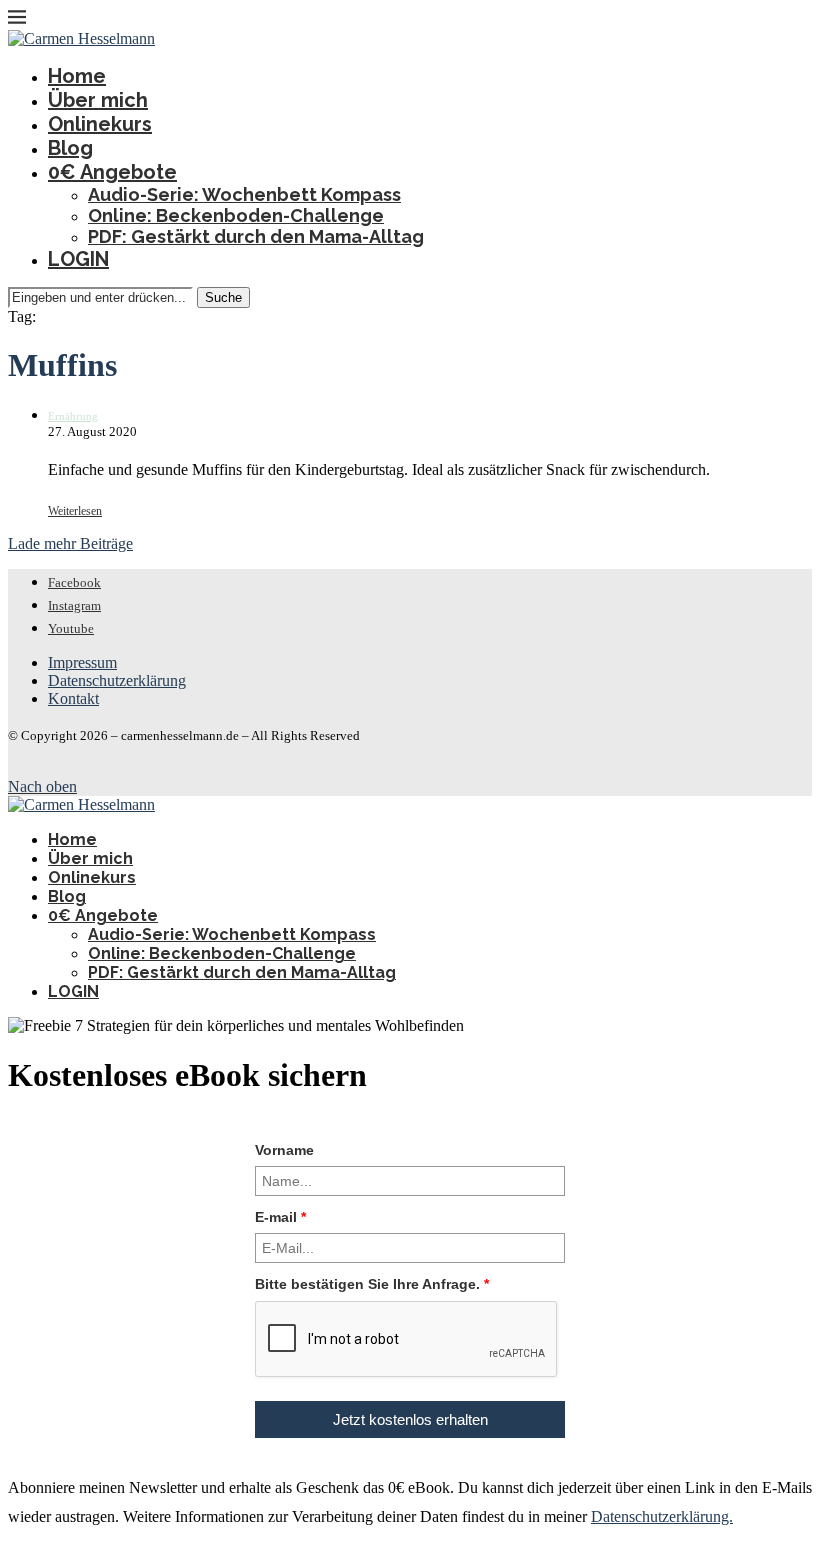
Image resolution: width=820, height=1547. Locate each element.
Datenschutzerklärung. (662, 1516)
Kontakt (73, 698)
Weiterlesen (75, 511)
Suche (223, 297)
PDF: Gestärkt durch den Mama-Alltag (256, 236)
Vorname (284, 1150)
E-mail (280, 1217)
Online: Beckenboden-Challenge (236, 215)
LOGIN (78, 259)
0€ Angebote (112, 172)
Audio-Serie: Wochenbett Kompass (244, 194)
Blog (70, 148)
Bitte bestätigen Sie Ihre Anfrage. (372, 1284)
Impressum (82, 662)
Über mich (98, 100)
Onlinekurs (100, 124)
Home (77, 76)
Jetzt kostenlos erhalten (410, 1419)
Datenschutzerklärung (117, 680)
